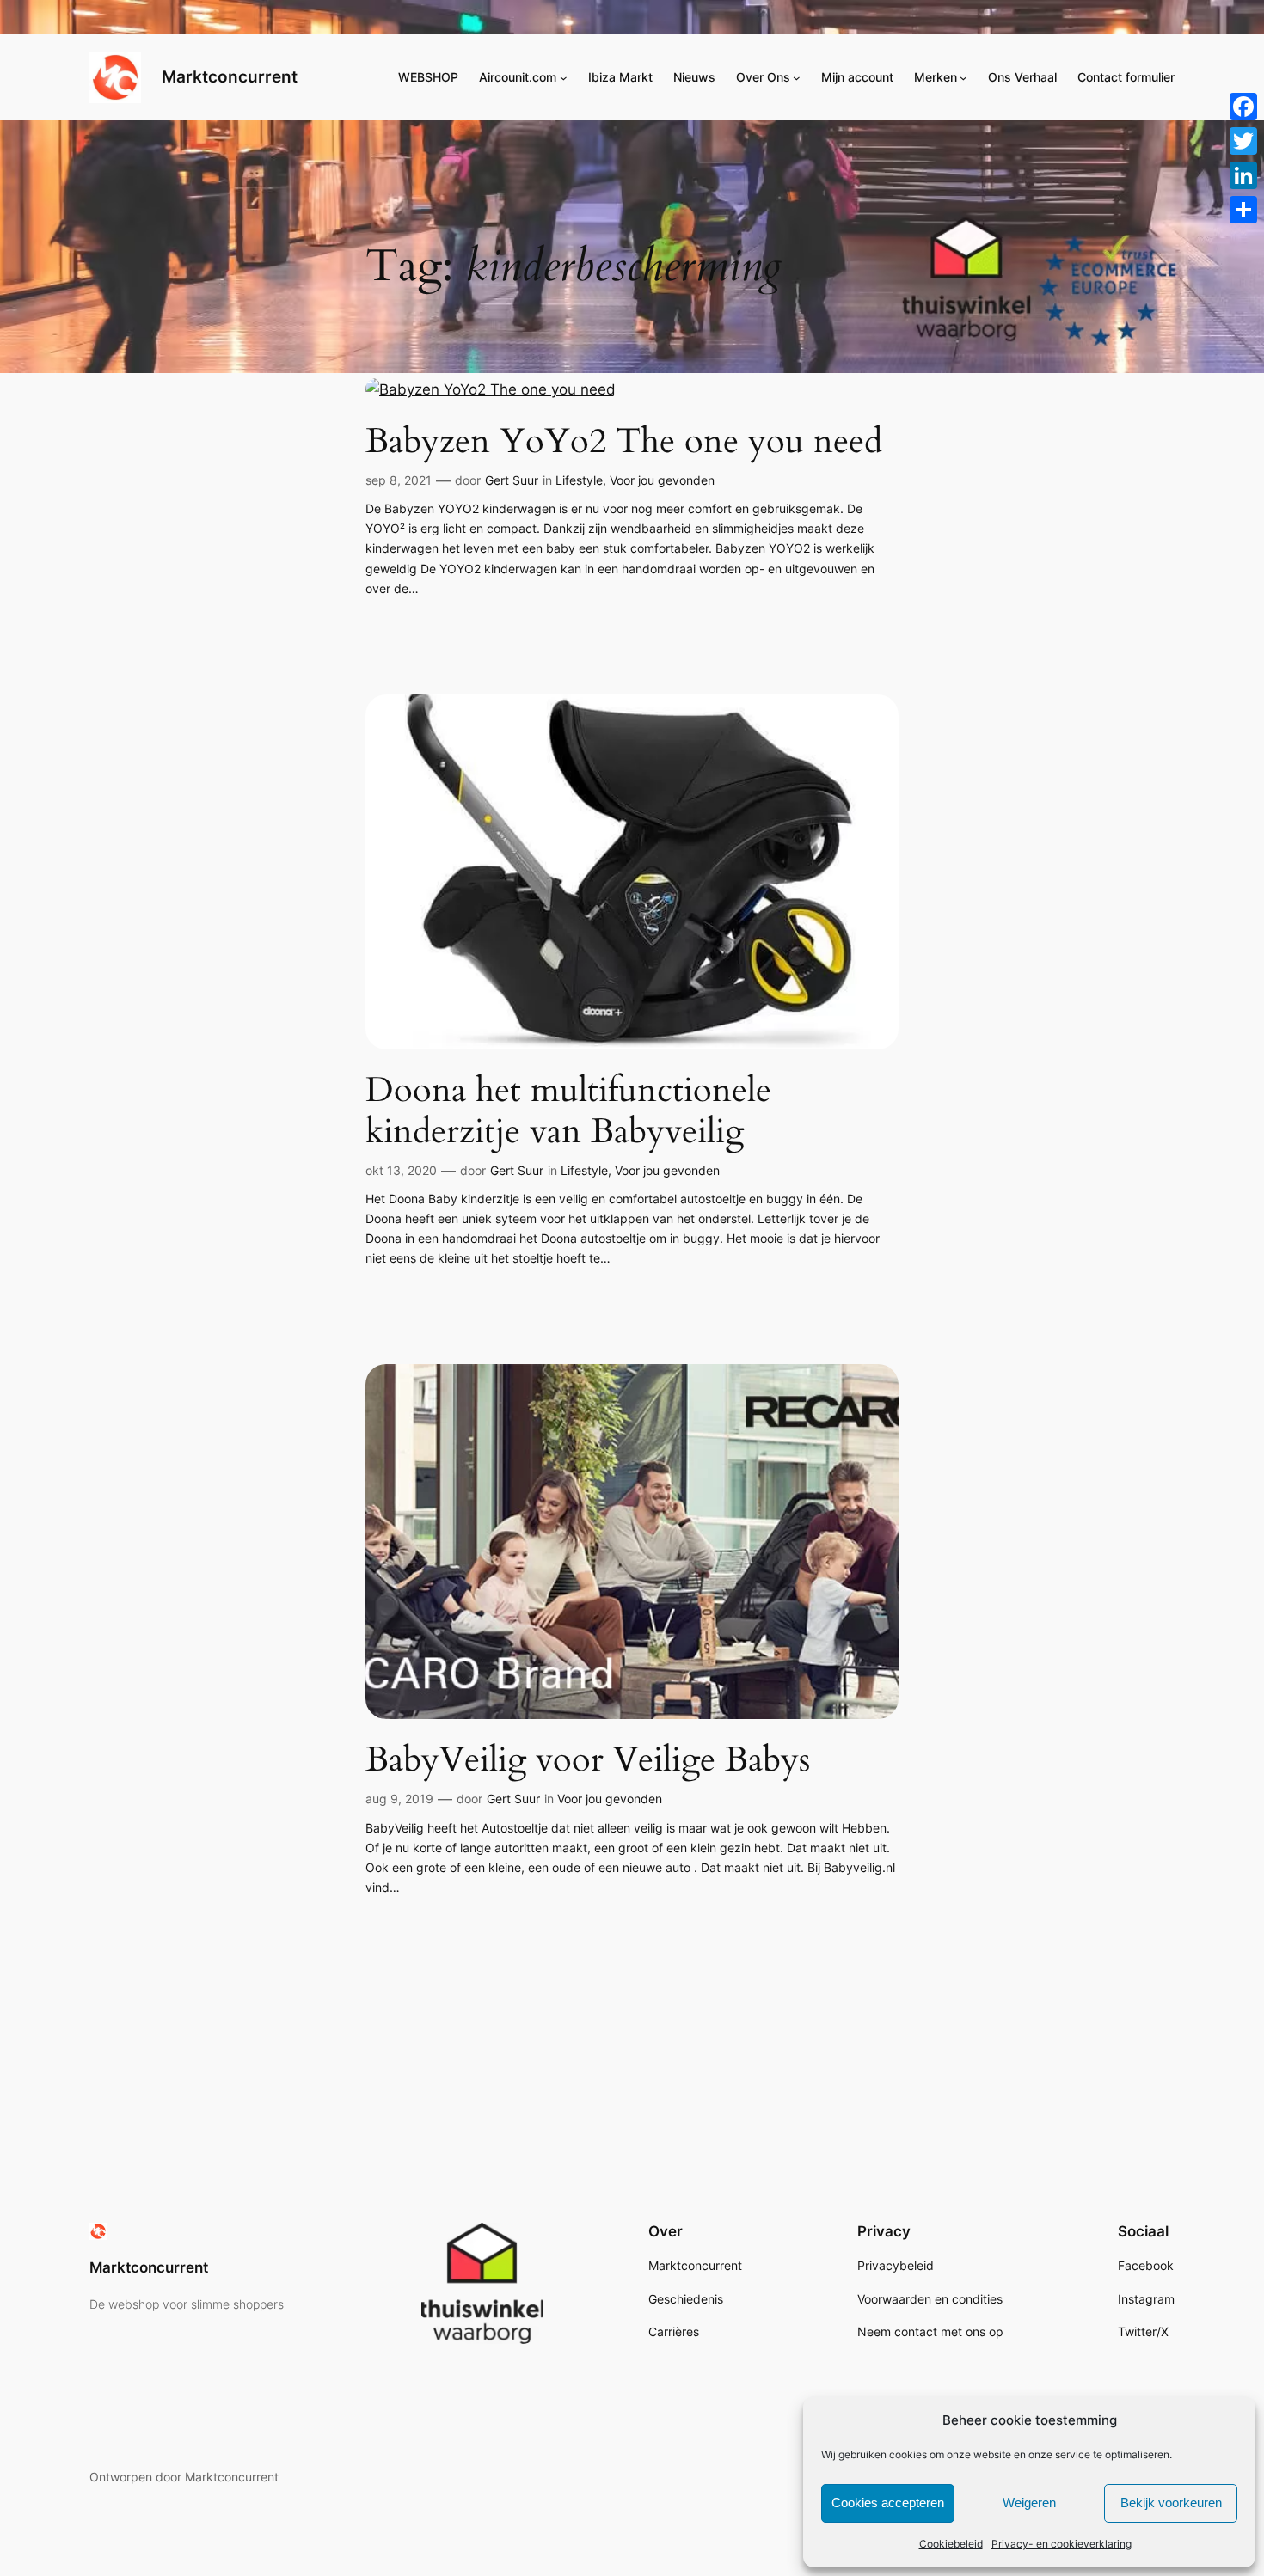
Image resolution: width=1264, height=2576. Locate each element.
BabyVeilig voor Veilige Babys (588, 1760)
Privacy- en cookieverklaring (1062, 2544)
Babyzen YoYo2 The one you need (624, 442)
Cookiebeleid (951, 2544)
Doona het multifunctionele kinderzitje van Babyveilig (568, 1111)
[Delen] (1243, 210)
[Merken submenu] (963, 78)
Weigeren (1029, 2503)
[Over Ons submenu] (797, 78)
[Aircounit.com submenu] (564, 78)
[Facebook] (1243, 107)
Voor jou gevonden (662, 480)
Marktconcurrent (230, 76)
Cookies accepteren (888, 2503)
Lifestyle (579, 480)
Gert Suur (512, 480)
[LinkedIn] (1243, 175)
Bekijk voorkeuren (1171, 2503)
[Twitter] (1243, 141)
